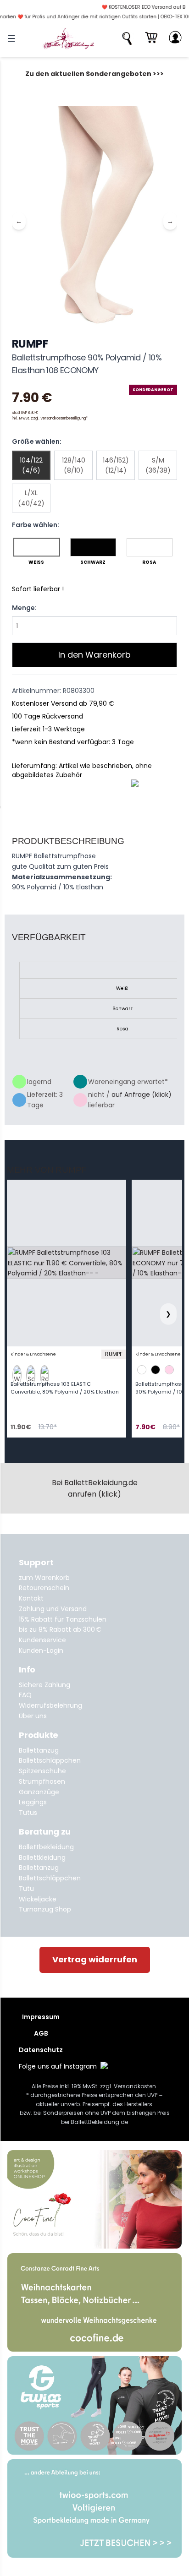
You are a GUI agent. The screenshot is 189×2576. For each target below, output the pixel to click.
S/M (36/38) (158, 465)
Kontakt (31, 1598)
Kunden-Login (41, 1650)
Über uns (33, 1716)
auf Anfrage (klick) (142, 1095)
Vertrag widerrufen (95, 1959)
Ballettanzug (39, 1750)
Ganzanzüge (39, 1792)
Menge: (24, 608)
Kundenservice (42, 1640)
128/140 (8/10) (74, 465)
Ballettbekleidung (46, 1847)
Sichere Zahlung (44, 1685)
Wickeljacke (38, 1899)
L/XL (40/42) (31, 498)
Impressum (41, 2017)
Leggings (33, 1802)
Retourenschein (44, 1588)
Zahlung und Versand (53, 1609)
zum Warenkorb (44, 1578)
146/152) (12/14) (116, 465)
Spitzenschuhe (42, 1771)
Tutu (26, 1889)
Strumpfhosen (42, 1781)
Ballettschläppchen (50, 1760)
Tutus (28, 1813)
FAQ (25, 1695)
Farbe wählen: (36, 525)
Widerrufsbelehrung (50, 1705)
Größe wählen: (37, 441)
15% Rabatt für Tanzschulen (63, 1619)
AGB (41, 2033)
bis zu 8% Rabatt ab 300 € (60, 1629)
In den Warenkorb (94, 655)
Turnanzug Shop (45, 1909)
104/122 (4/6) (31, 465)
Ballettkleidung (42, 1857)
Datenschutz (41, 2050)
